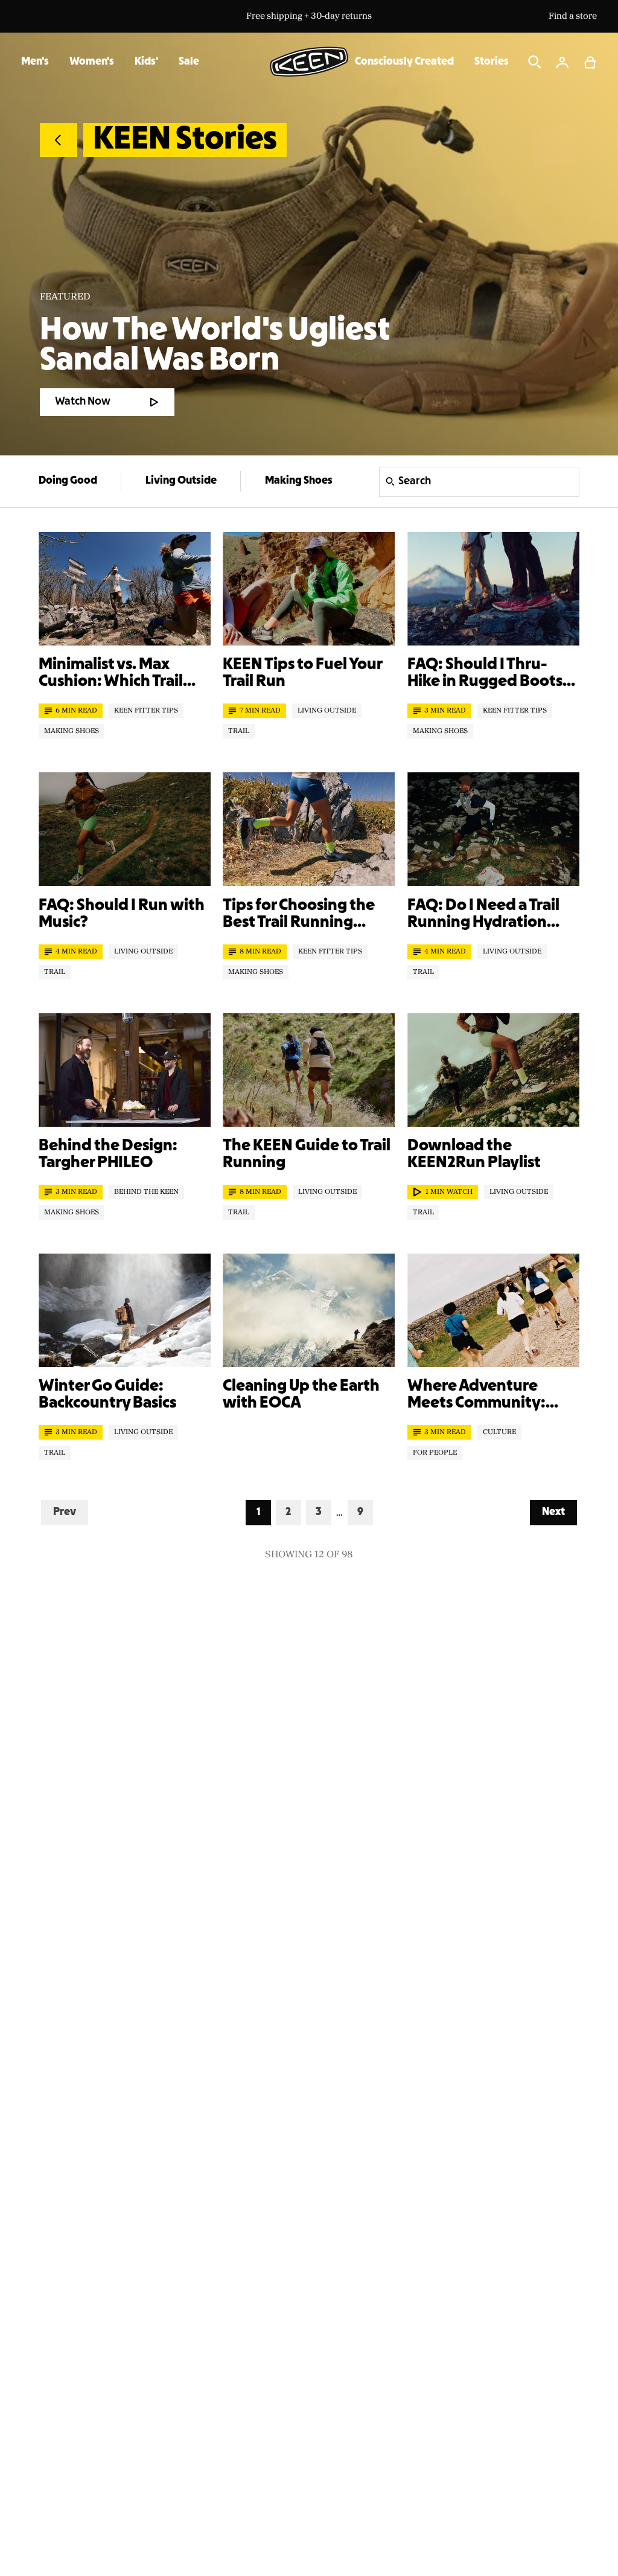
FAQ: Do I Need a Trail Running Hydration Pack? (483, 915)
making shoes (72, 731)
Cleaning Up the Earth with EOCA (301, 1395)
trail (239, 731)
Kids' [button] (146, 62)
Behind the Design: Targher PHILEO (108, 1155)
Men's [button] (35, 62)
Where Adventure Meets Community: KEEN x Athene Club (479, 1395)
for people (435, 1453)
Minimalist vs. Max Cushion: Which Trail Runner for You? (111, 674)
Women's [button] (92, 62)
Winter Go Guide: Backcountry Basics (107, 1395)
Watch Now (83, 402)
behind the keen (146, 1192)
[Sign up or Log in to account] (562, 62)
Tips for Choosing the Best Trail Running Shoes (299, 915)
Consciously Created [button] (404, 62)
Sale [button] (189, 62)
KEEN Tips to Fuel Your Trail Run (302, 673)
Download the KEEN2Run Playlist (474, 1155)
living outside (327, 711)
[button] (590, 62)
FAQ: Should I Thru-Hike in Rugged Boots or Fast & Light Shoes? (485, 674)
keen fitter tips (146, 711)
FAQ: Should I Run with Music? (122, 914)
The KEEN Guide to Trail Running (307, 1155)
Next (559, 1512)
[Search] (535, 62)
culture (499, 1432)
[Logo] (309, 62)
